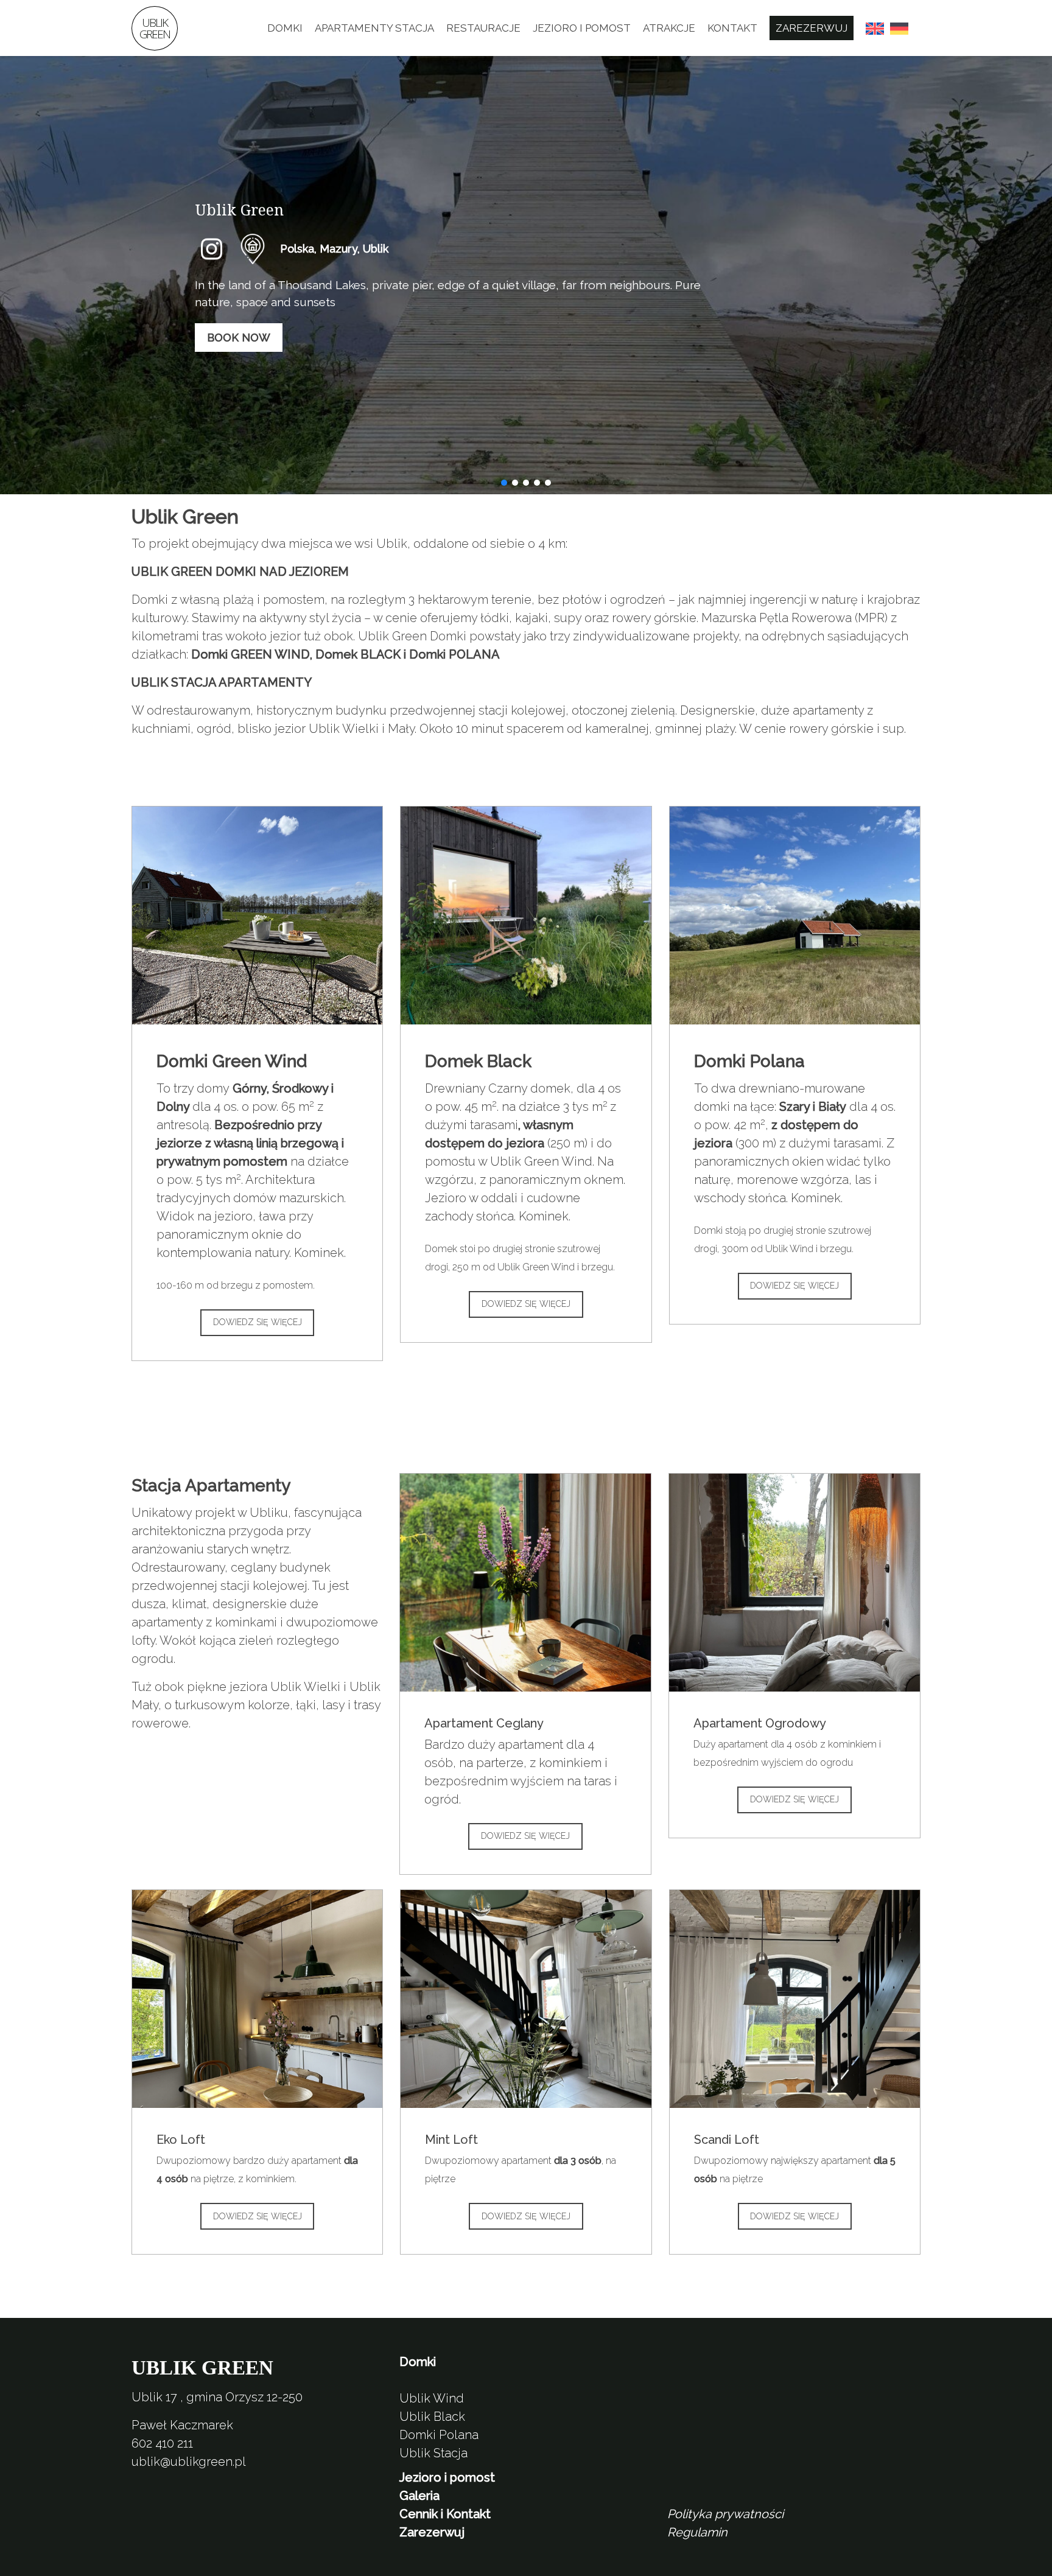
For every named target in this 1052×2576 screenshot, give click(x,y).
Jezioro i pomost (582, 28)
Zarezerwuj (812, 28)
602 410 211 (162, 2443)
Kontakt (732, 28)
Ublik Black (432, 2417)
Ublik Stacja (433, 2453)
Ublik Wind (432, 2398)
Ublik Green (155, 28)
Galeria (419, 2496)
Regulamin (697, 2532)
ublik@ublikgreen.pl (189, 2462)
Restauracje (483, 28)
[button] (213, 249)
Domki (285, 28)
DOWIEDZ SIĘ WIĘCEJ (258, 1322)
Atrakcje (669, 28)
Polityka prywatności (725, 2514)
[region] (526, 275)
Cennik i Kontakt (445, 2514)
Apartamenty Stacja (374, 28)
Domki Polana (439, 2435)
